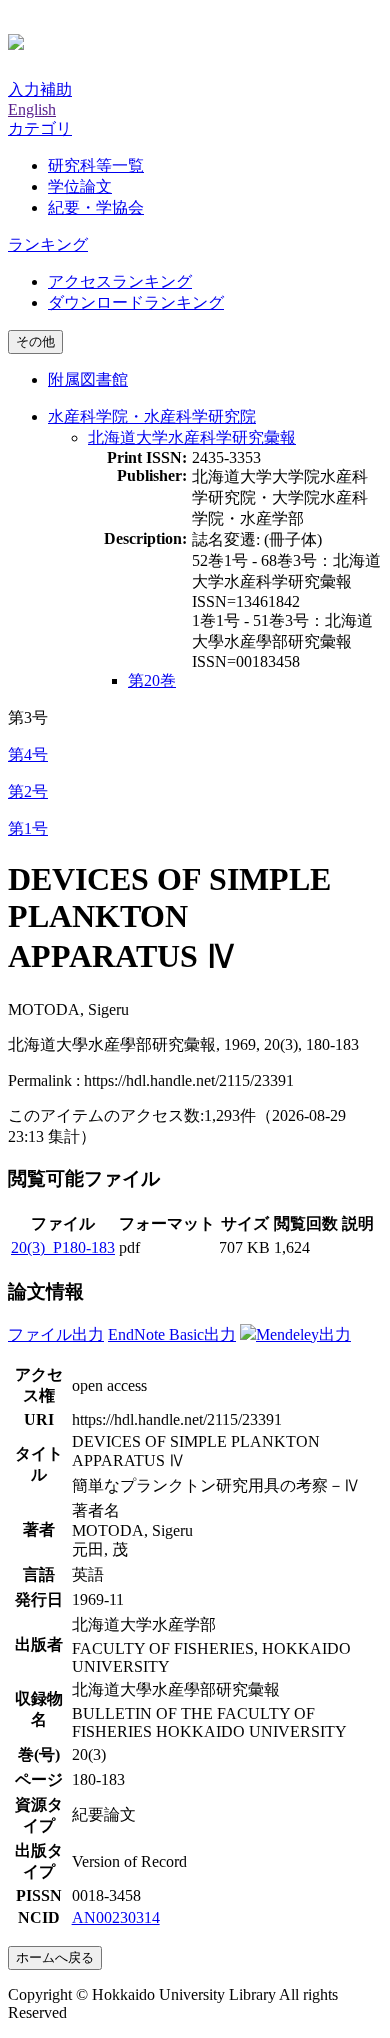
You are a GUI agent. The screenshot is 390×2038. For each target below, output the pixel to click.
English (32, 109)
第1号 (28, 828)
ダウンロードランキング (136, 302)
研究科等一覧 (96, 165)
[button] (40, 128)
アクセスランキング (120, 281)
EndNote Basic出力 (172, 1334)
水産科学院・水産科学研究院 (152, 416)
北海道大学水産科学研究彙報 (192, 437)
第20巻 (152, 680)
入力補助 (40, 89)
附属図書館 (88, 379)
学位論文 (80, 186)
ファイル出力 (56, 1334)
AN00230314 (116, 1917)
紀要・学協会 (96, 207)
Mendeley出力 (303, 1334)
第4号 (28, 754)
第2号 (28, 791)
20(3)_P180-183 (63, 1247)
